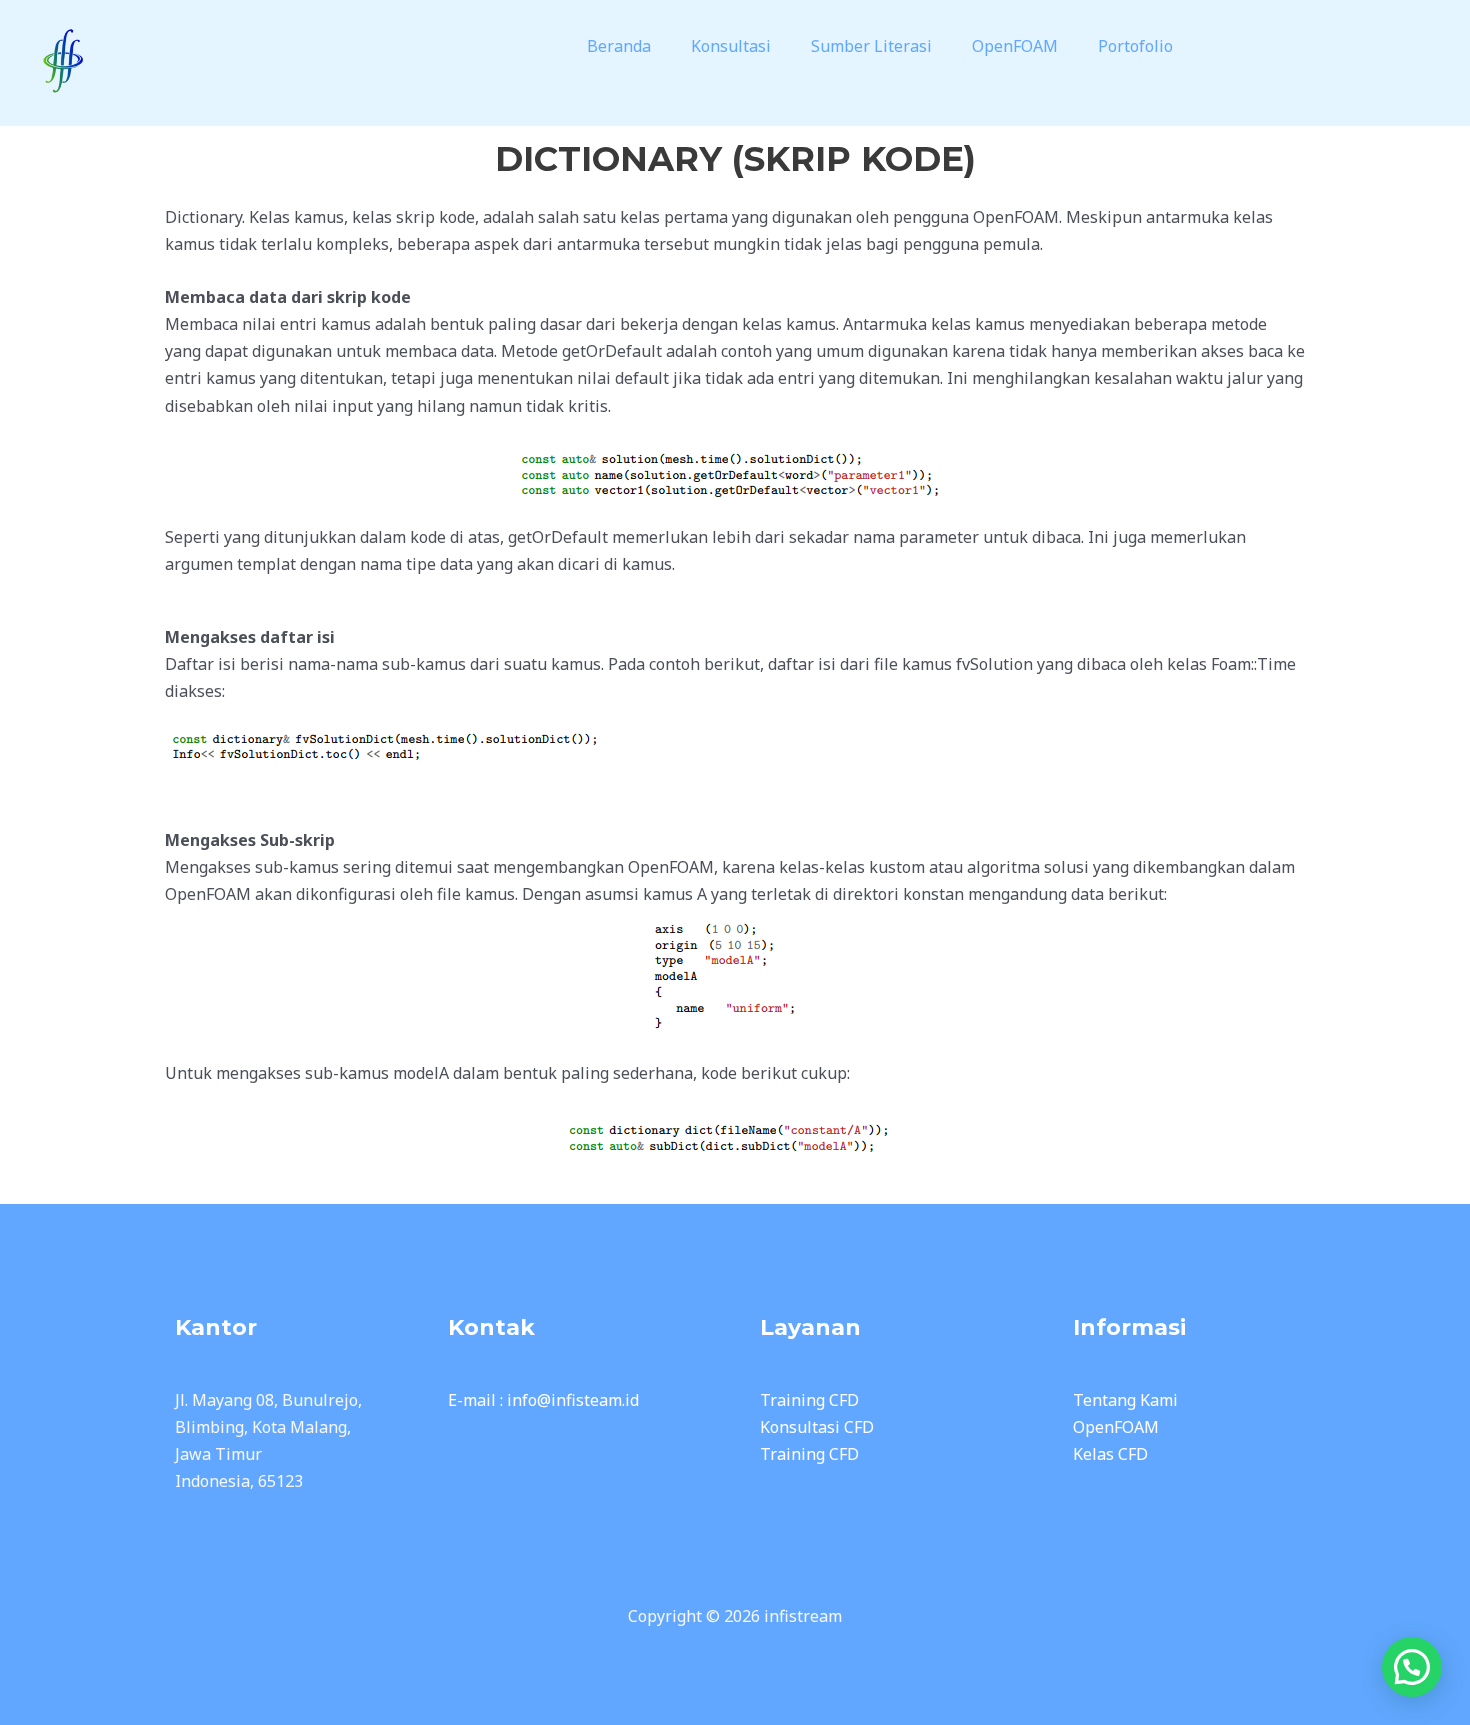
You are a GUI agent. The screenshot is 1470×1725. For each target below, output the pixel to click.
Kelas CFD (1110, 1454)
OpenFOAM (1015, 46)
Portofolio (1135, 46)
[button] (624, 46)
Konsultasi (731, 46)
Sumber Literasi (871, 46)
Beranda (619, 46)
